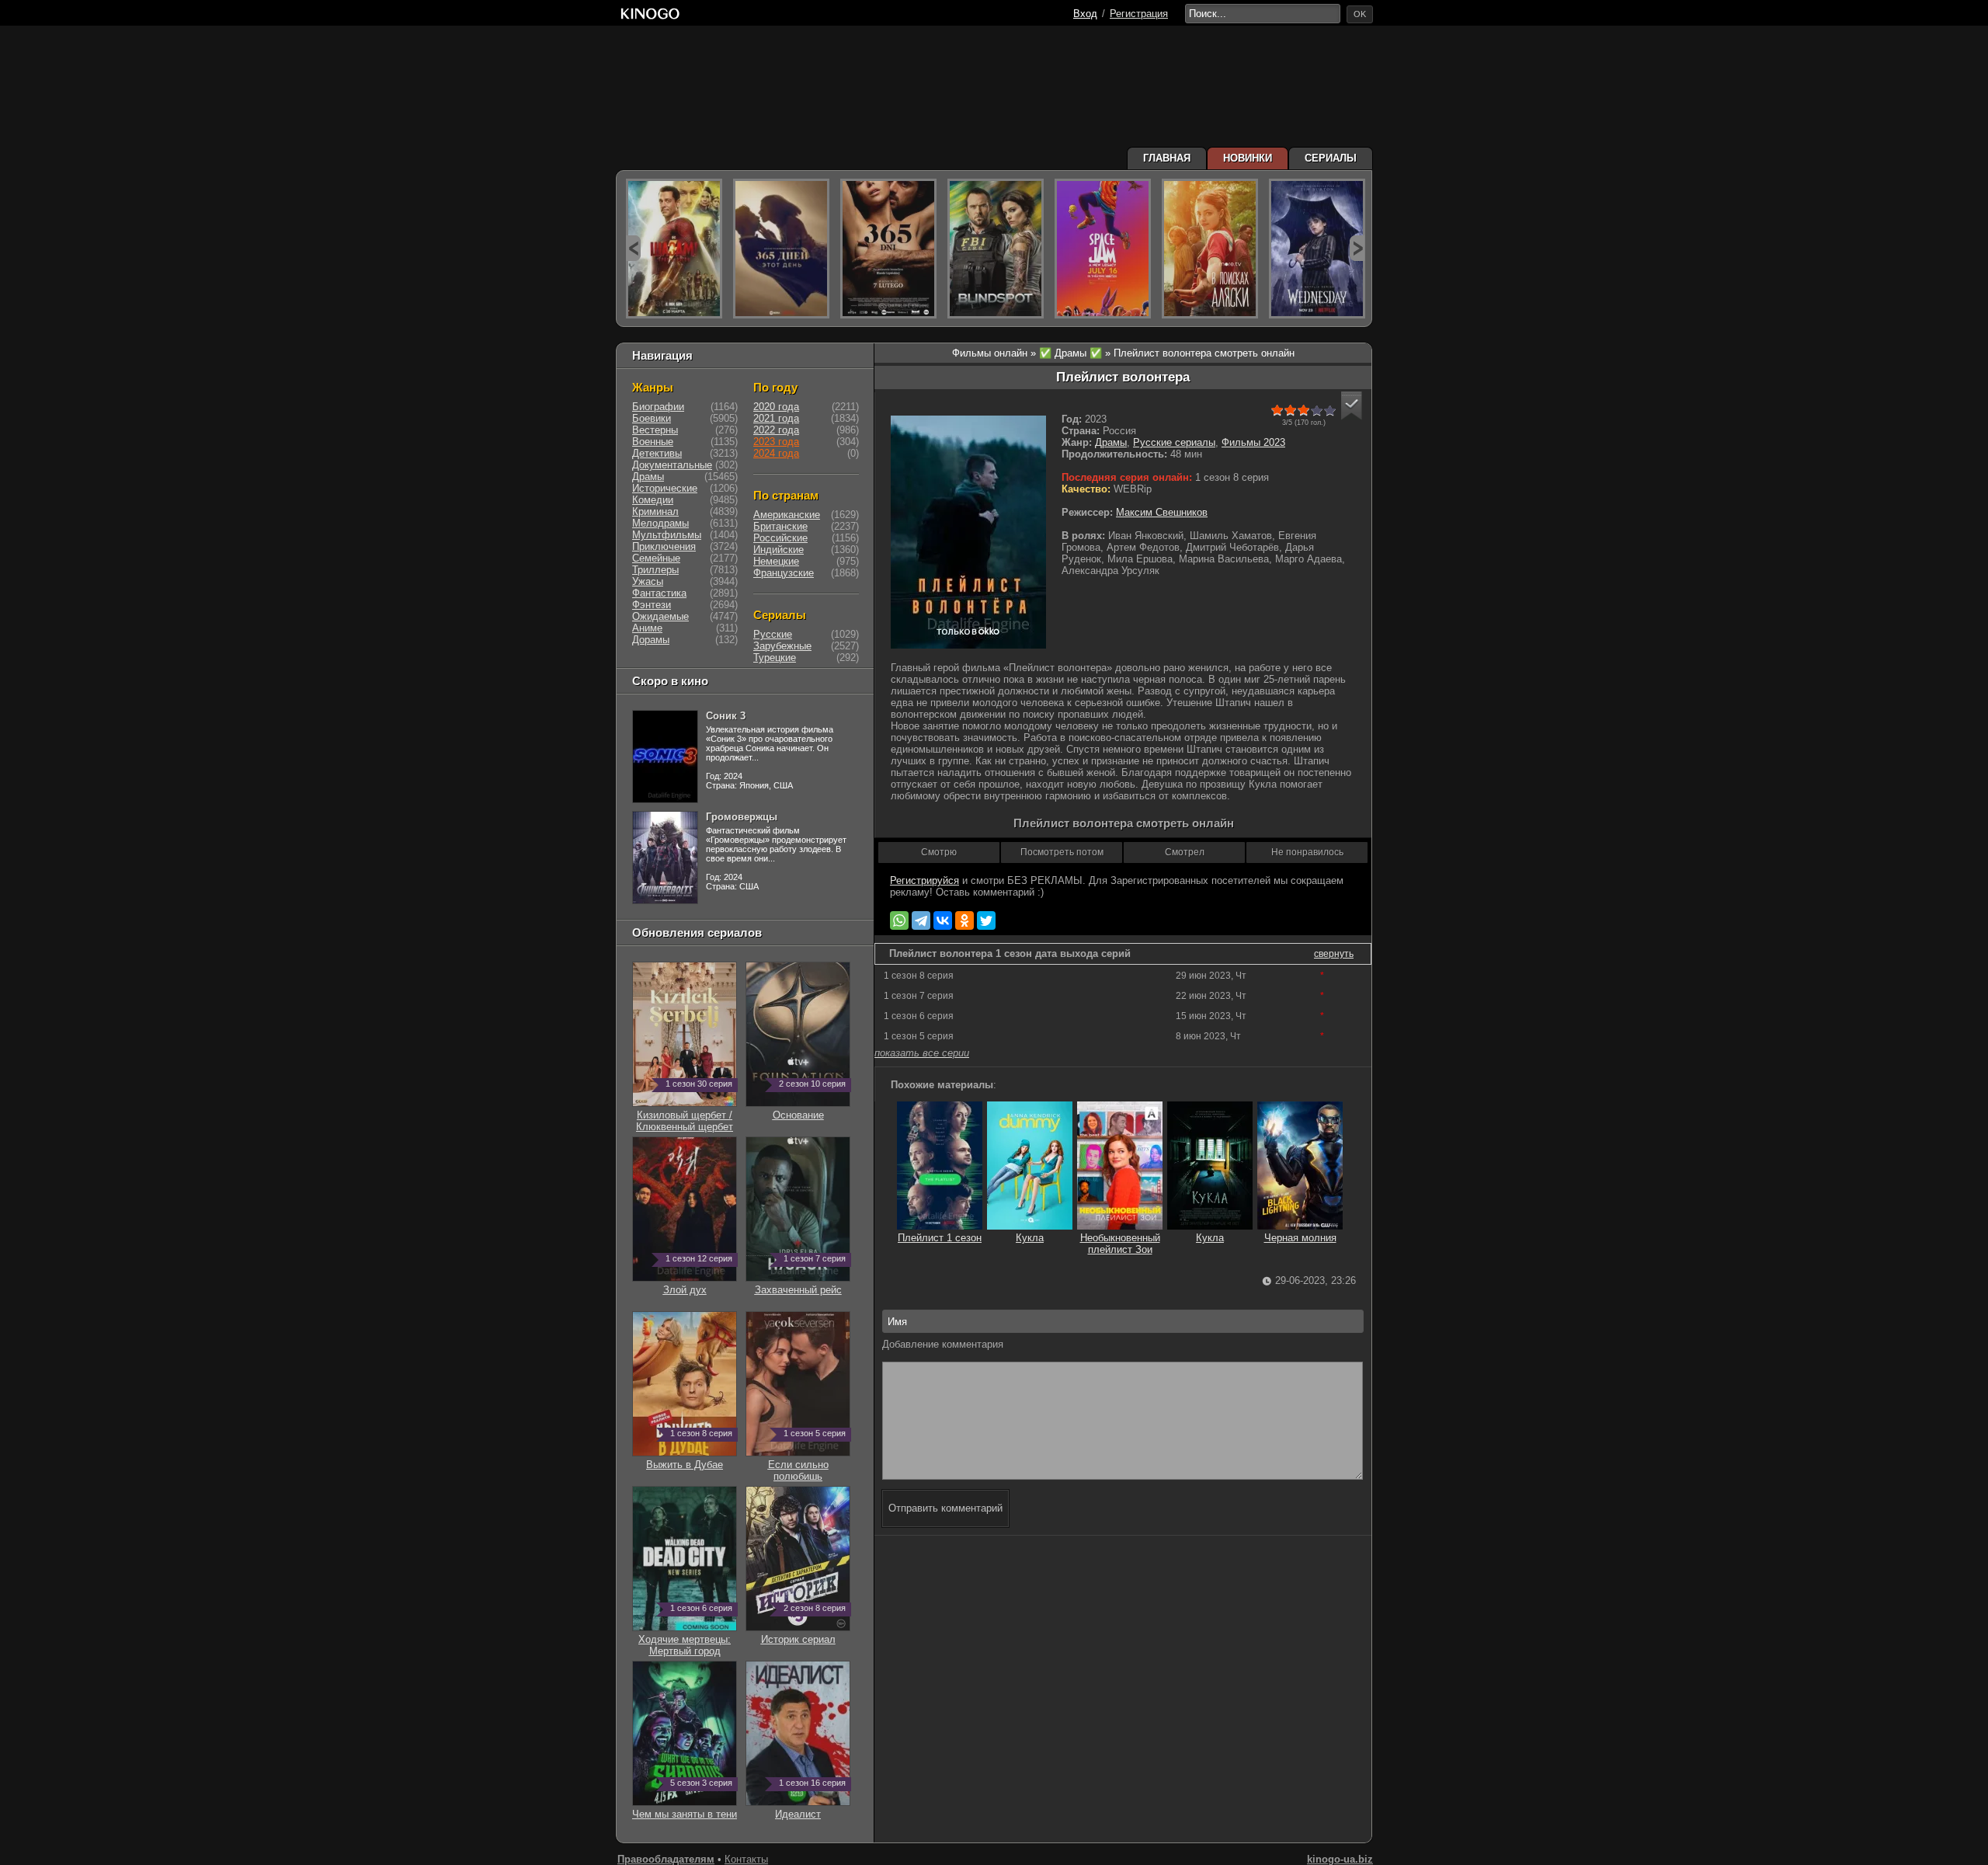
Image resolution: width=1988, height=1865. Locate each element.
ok (1360, 14)
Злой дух (698, 1284)
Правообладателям (666, 1859)
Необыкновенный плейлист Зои (1120, 1244)
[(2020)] (888, 249)
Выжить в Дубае (689, 1459)
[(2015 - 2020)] (996, 249)
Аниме (647, 628)
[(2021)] (1103, 249)
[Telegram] (921, 920)
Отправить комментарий (945, 1508)
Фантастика (659, 593)
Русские (773, 634)
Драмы (1111, 442)
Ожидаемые (660, 616)
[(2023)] (674, 249)
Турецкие (775, 658)
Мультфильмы (667, 535)
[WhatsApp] (899, 920)
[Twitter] (986, 920)
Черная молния (1300, 1238)
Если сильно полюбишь (807, 1465)
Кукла (1030, 1238)
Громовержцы (742, 817)
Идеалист (810, 1808)
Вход (1085, 14)
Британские (780, 526)
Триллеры (655, 570)
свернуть (1334, 954)
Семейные (656, 558)
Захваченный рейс (801, 1284)
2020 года (776, 407)
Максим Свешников (1162, 512)
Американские (787, 515)
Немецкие (776, 561)
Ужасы (648, 581)
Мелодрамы (660, 523)
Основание (810, 1109)
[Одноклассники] (964, 920)
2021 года (776, 418)
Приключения (664, 546)
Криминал (655, 511)
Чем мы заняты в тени (685, 1808)
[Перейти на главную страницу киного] (844, 14)
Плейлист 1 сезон (940, 1238)
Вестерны (655, 430)
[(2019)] (1210, 249)
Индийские (779, 550)
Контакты (746, 1859)
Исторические (665, 488)
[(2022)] (781, 249)
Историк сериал (804, 1634)
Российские (780, 538)
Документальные (672, 465)
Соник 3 (726, 716)
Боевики (652, 418)
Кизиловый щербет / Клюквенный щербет (685, 1115)
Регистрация (1139, 14)
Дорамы (651, 640)
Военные (653, 442)
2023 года (776, 442)
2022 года (776, 430)
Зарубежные (782, 646)
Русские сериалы (1174, 442)
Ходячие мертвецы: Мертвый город (685, 1639)
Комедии (653, 500)
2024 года (776, 453)
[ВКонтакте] (943, 920)
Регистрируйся (924, 880)
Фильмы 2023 (1253, 442)
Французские (784, 573)
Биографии (658, 407)
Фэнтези (652, 605)
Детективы (657, 453)
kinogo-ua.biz (1340, 1859)
